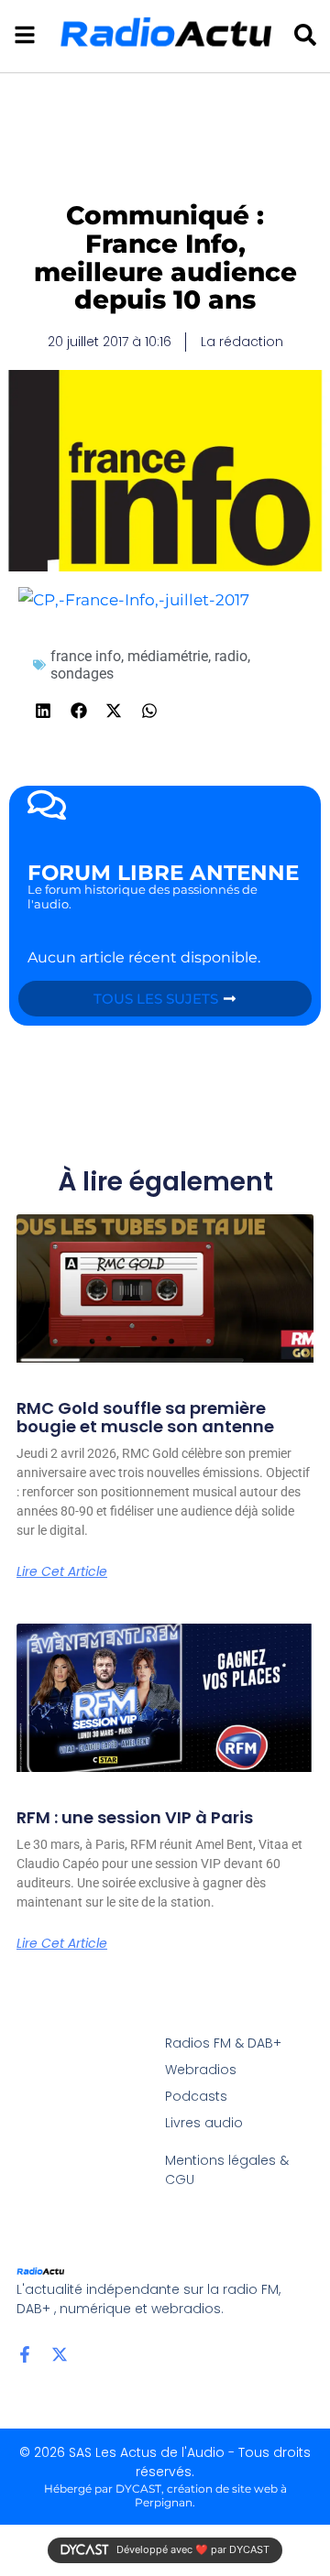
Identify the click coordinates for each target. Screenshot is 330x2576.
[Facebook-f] (25, 2354)
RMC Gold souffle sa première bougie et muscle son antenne (145, 1417)
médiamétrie (168, 656)
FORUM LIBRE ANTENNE (163, 873)
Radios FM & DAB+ (223, 2043)
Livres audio (204, 2123)
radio (231, 656)
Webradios (201, 2070)
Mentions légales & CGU (227, 2170)
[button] (44, 711)
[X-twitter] (60, 2354)
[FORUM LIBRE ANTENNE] (47, 805)
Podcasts (196, 2096)
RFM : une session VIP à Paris (135, 1817)
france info (86, 656)
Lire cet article (62, 1571)
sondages (82, 674)
